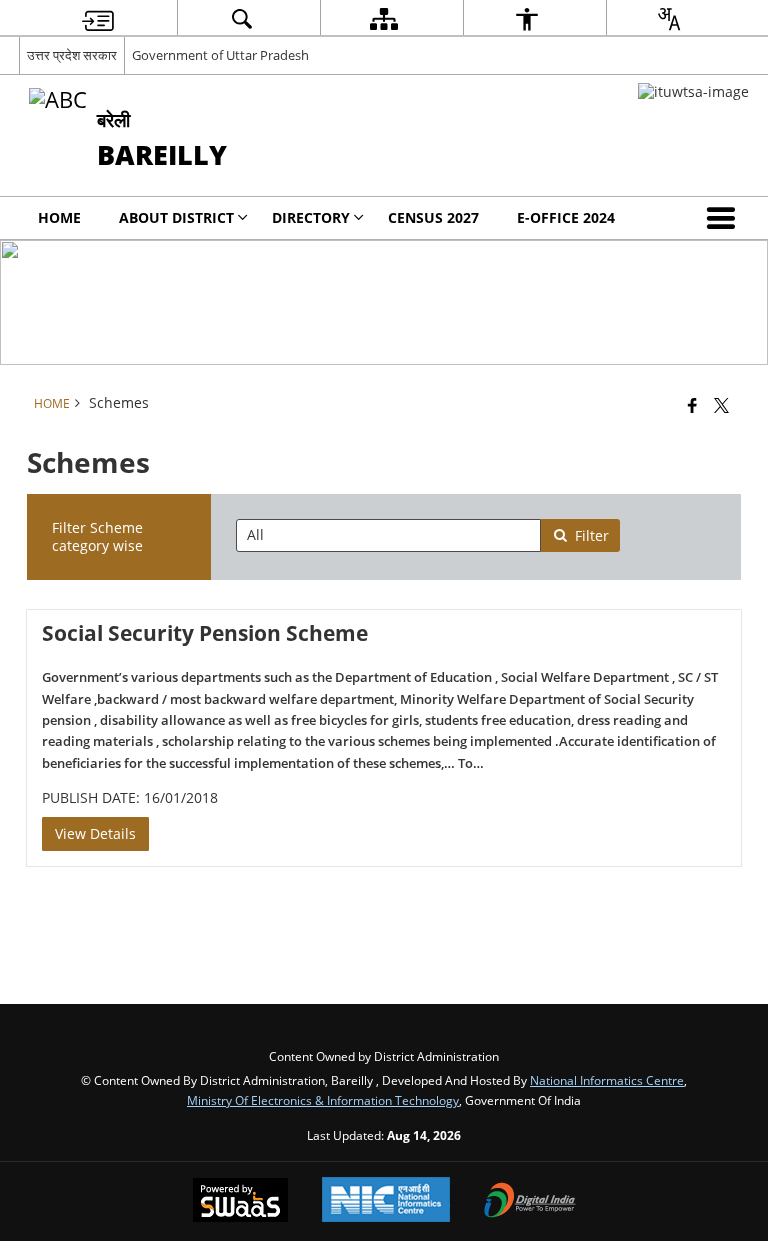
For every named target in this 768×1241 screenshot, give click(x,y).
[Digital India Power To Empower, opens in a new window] (530, 1202)
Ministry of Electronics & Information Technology (323, 1100)
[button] (725, 218)
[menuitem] (98, 18)
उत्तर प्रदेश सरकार (72, 55)
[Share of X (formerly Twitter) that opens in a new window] (721, 405)
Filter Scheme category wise (97, 536)
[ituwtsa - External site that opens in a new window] (693, 91)
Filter (592, 535)
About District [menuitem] (176, 217)
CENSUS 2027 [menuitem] (433, 217)
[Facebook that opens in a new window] (692, 405)
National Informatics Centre (607, 1080)
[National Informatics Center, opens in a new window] (386, 1201)
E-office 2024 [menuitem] (566, 217)
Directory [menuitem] (311, 217)
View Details (95, 833)
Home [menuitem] (59, 217)
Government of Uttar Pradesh (220, 55)
